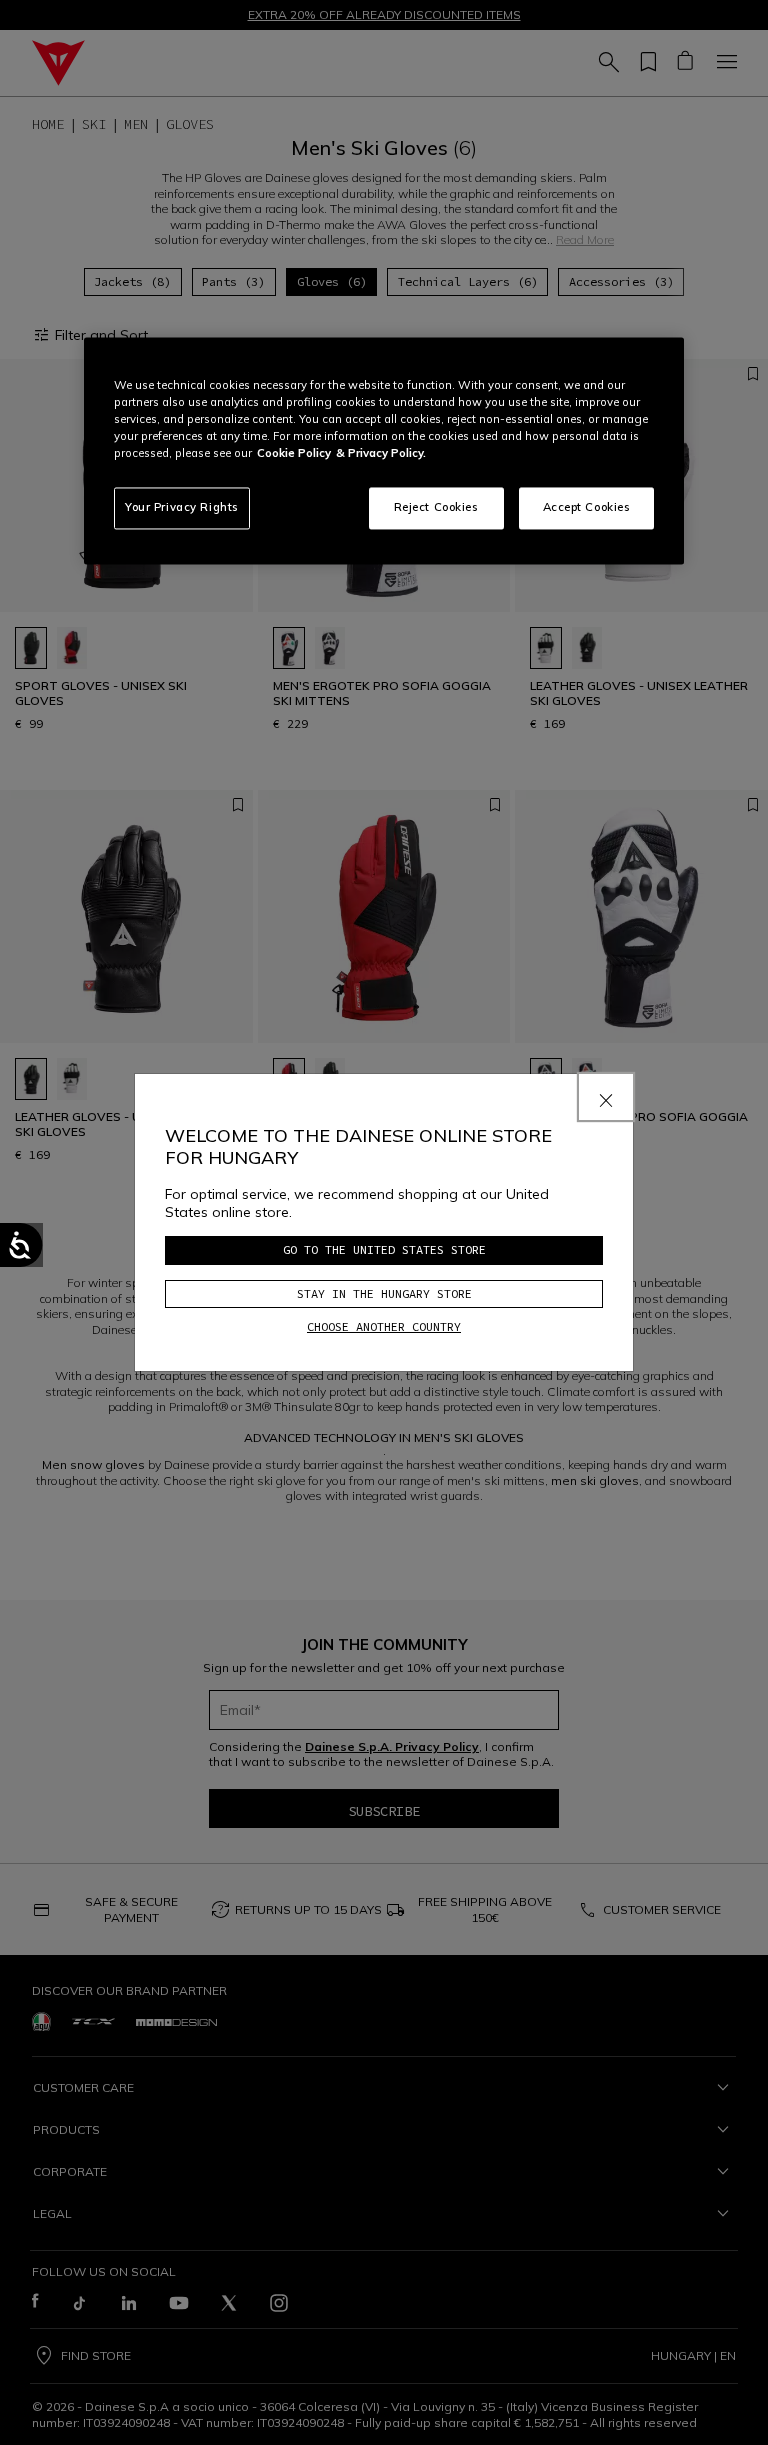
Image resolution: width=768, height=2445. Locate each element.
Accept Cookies (587, 508)
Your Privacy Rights (182, 508)
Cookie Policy (294, 453)
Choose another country (384, 1326)
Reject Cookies (436, 508)
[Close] (606, 1097)
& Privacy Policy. (381, 453)
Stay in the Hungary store (384, 1293)
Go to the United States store (384, 1249)
